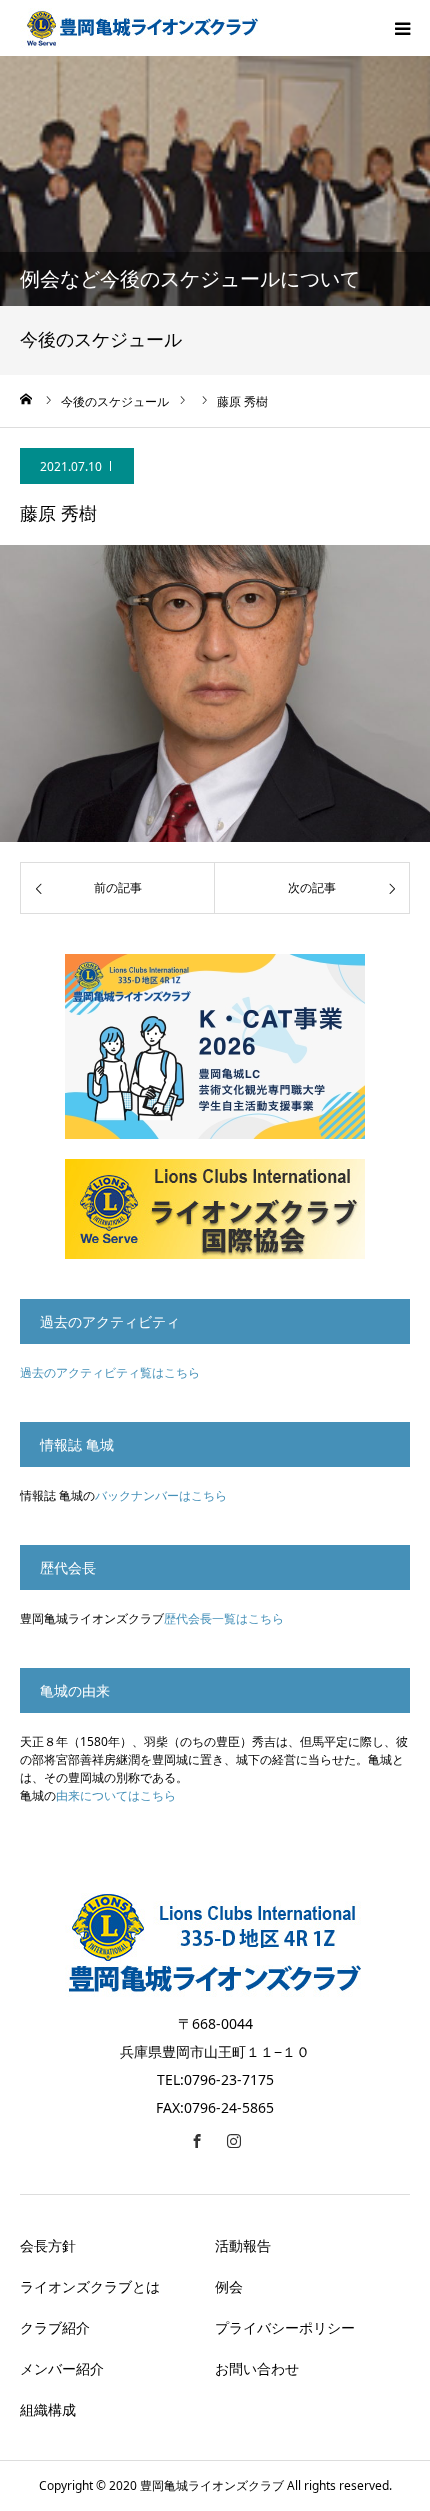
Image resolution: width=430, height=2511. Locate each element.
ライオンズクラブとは (90, 2286)
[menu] (402, 28)
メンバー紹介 (62, 2368)
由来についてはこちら (116, 1795)
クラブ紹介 (55, 2327)
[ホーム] (27, 399)
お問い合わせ (257, 2368)
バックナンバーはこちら (161, 1495)
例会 (229, 2286)
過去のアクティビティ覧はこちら (110, 1372)
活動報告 (243, 2245)
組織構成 (48, 2409)
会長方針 (48, 2245)
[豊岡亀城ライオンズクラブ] (140, 28)
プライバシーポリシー (285, 2327)
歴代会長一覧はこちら (224, 1618)
